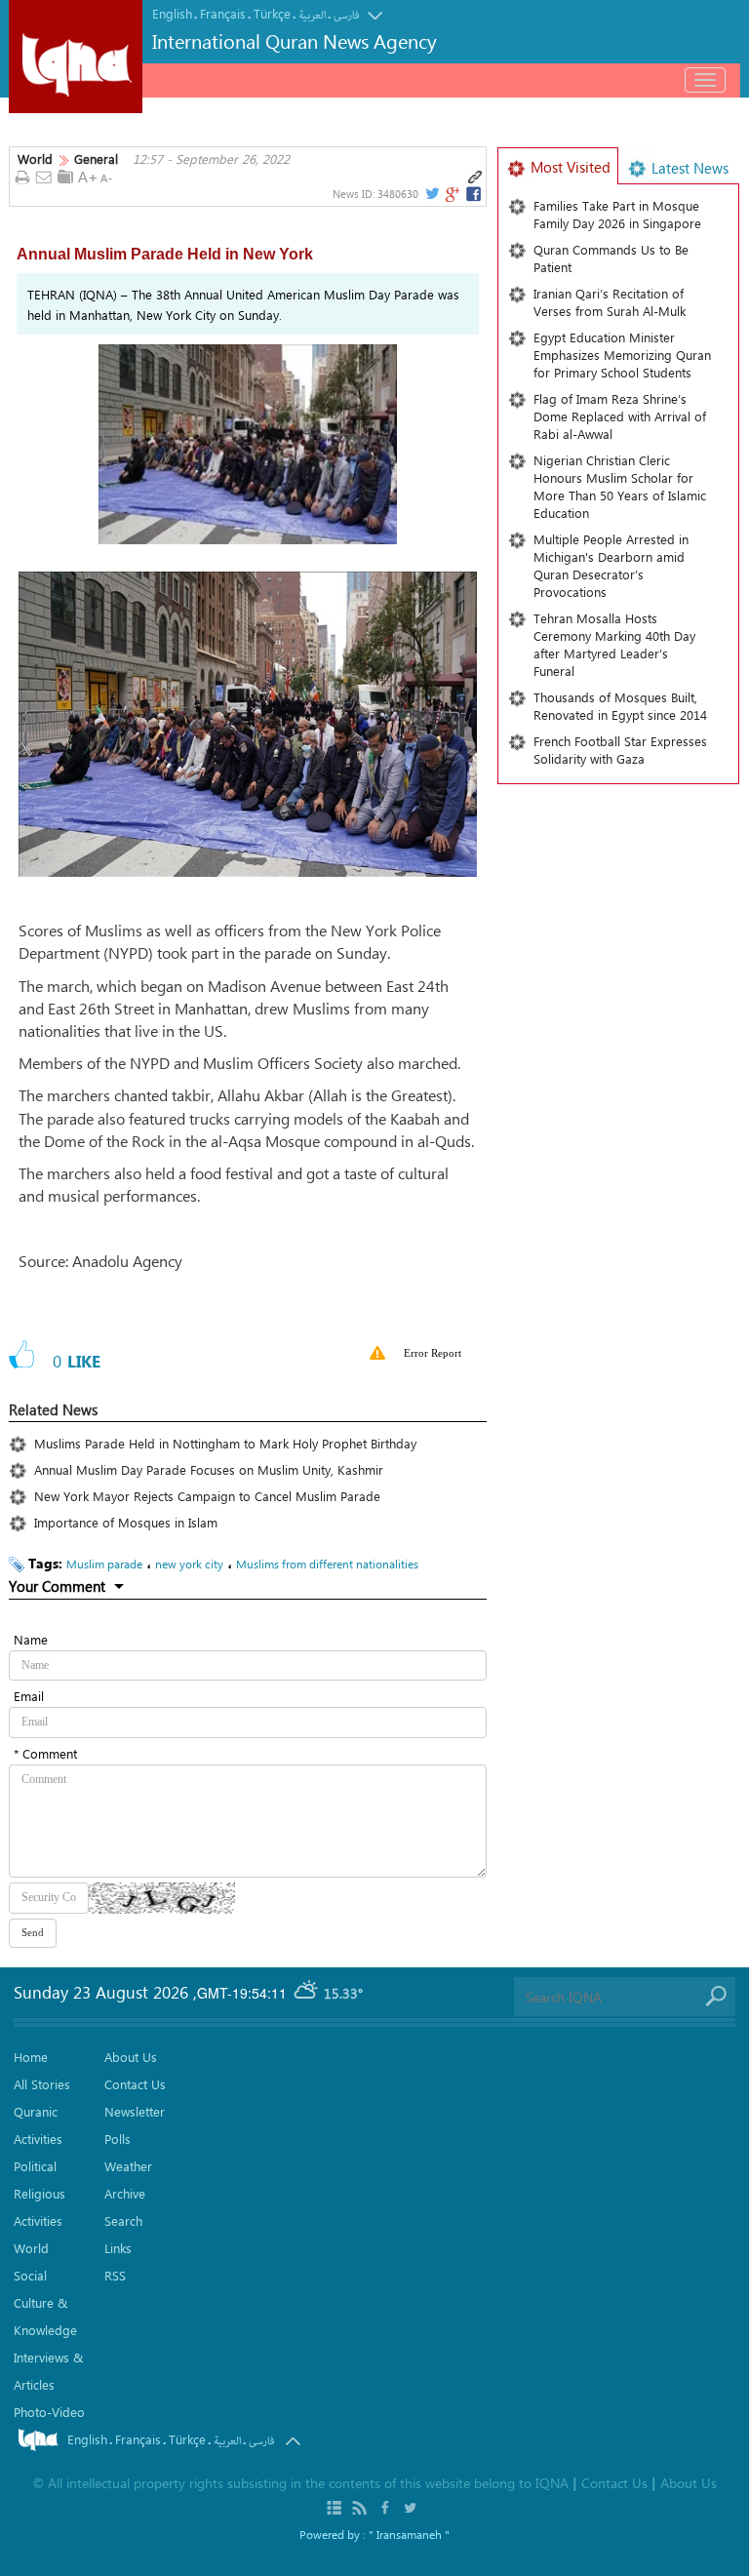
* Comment (45, 1753)
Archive (125, 2193)
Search (123, 2220)
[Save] (65, 177)
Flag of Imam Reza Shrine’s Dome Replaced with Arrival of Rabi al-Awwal (620, 416)
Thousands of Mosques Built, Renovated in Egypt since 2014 (620, 706)
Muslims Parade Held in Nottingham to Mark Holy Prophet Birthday (225, 1443)
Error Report (433, 1353)
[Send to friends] (44, 178)
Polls (118, 2139)
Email (29, 1696)
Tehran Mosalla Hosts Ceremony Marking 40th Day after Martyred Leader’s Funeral (614, 644)
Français (223, 13)
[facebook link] (474, 194)
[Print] (22, 178)
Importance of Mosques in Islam (126, 1522)
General (96, 159)
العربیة (312, 15)
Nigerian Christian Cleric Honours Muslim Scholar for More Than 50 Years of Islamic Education (620, 486)
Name (31, 1639)
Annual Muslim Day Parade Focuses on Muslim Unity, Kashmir (209, 1469)
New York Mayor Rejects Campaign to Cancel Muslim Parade (207, 1496)
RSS (115, 2275)
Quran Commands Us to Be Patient (611, 258)
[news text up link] (87, 178)
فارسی (346, 15)
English (172, 13)
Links (118, 2248)
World (35, 159)
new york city (189, 1564)
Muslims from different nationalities (327, 1564)
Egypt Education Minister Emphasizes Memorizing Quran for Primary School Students (622, 355)
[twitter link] (431, 194)
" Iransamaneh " (409, 2534)
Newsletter (135, 2111)
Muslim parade (104, 1564)
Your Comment (57, 1586)
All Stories (42, 2084)
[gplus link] (452, 194)
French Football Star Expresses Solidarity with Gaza (620, 750)
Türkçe (272, 13)
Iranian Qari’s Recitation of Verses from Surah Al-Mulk (610, 302)
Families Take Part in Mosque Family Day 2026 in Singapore (617, 214)
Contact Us (135, 2084)
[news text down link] (109, 178)
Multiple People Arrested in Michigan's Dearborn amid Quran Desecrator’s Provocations (611, 565)
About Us (131, 2057)
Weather (128, 2166)
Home (31, 2057)
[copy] (475, 178)
